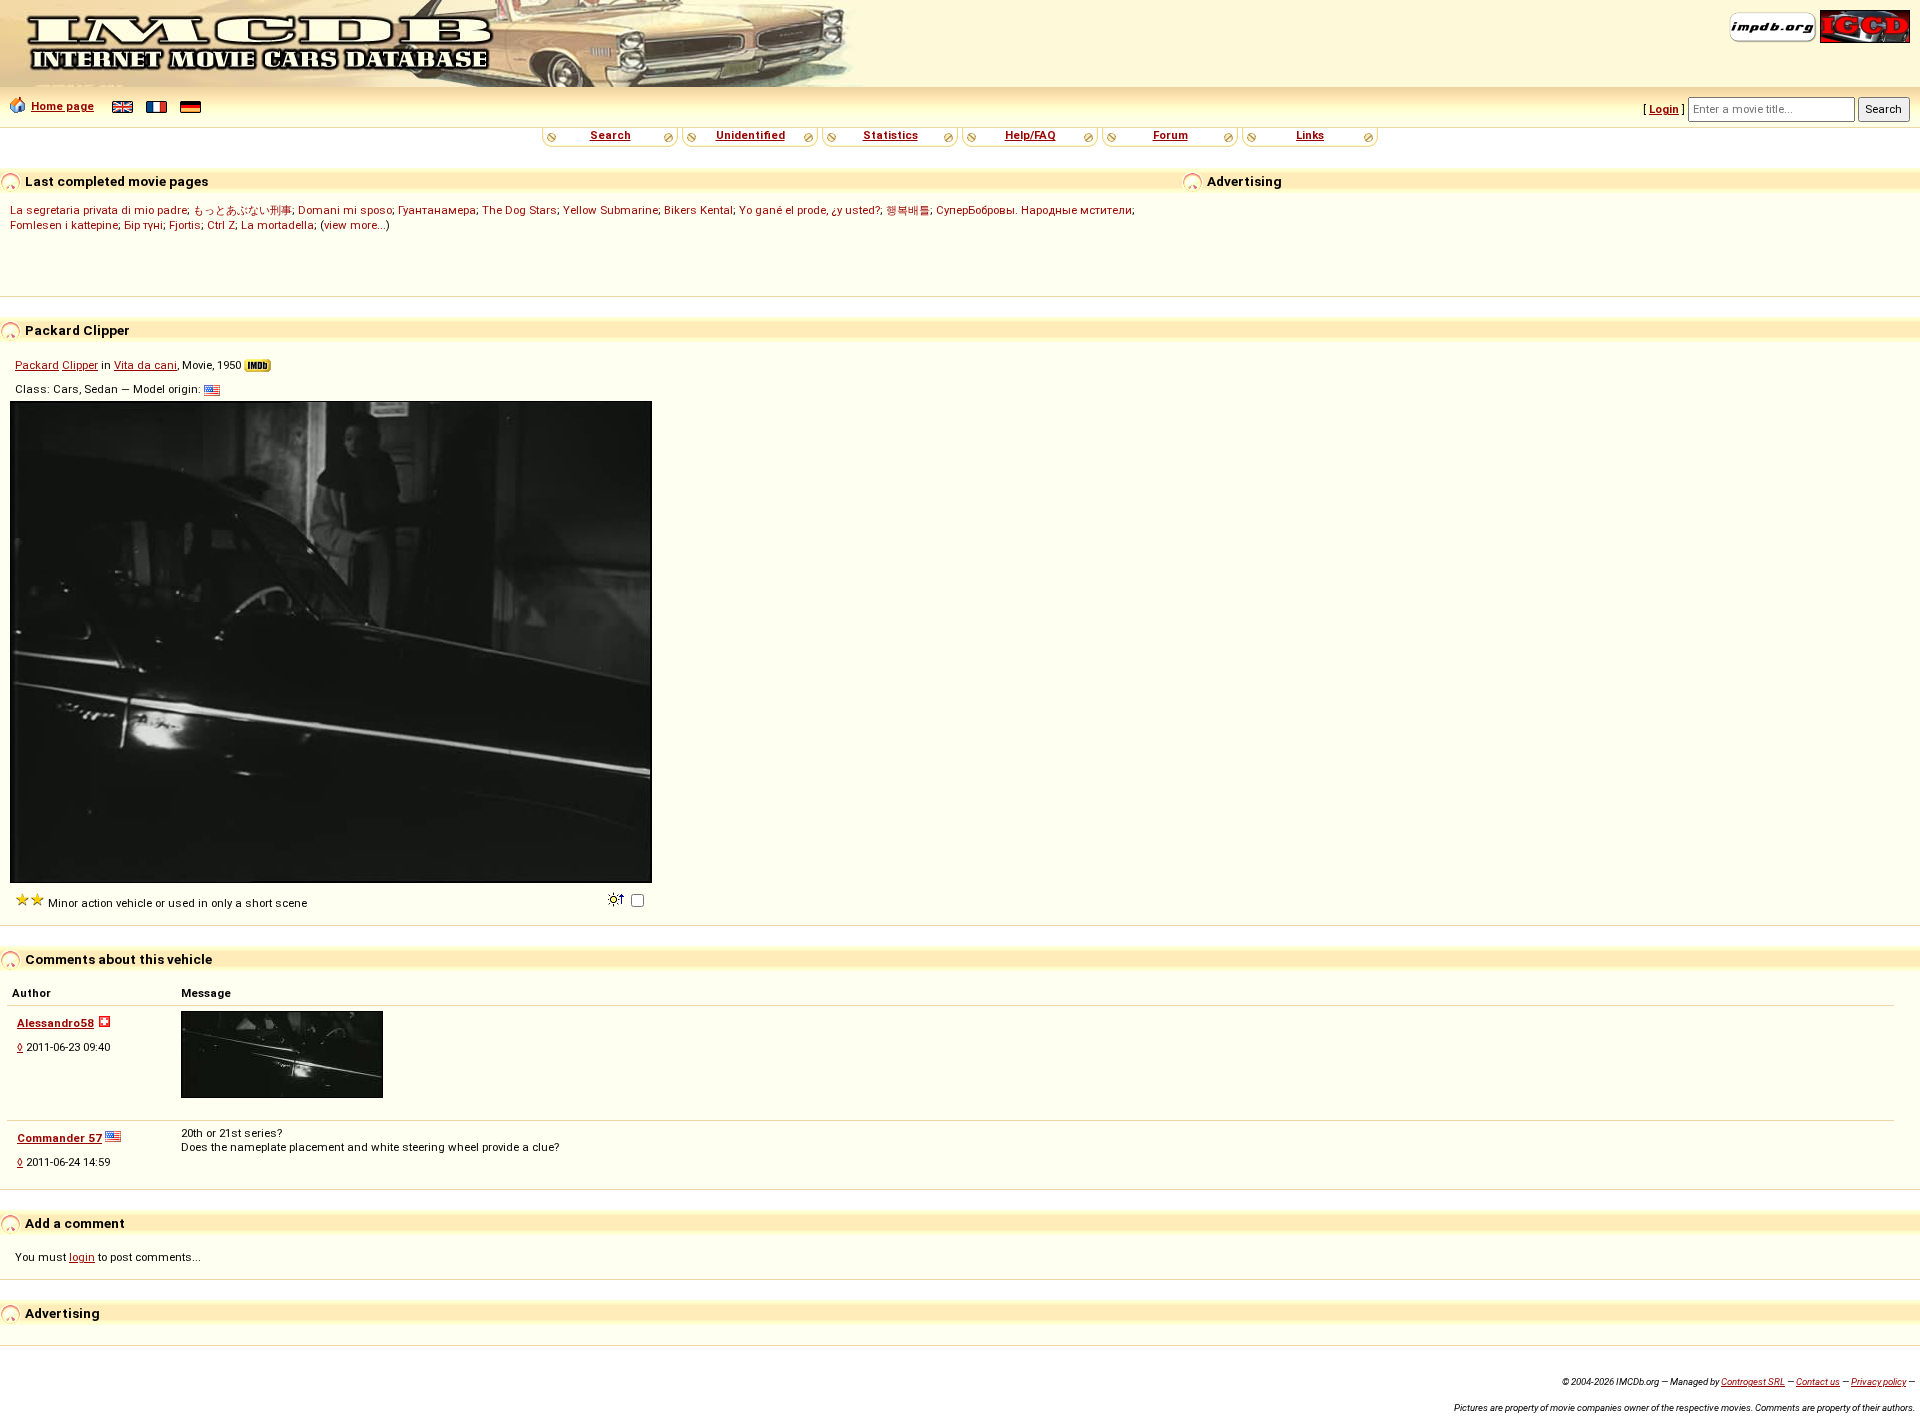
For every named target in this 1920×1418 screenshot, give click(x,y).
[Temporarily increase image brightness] (617, 898)
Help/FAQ (1030, 135)
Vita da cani (145, 365)
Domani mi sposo (345, 210)
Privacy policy (1878, 1381)
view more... (355, 225)
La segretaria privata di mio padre (98, 210)
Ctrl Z (221, 225)
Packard (37, 365)
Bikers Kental (698, 210)
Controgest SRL (1753, 1381)
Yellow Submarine (610, 210)
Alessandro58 (55, 1023)
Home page (62, 106)
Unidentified (750, 135)
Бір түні (143, 225)
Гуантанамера (437, 210)
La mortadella (277, 225)
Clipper (80, 365)
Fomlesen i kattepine (64, 225)
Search (610, 135)
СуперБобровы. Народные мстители (1034, 210)
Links (1310, 135)
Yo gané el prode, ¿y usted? (809, 210)
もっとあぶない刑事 (242, 210)
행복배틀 (908, 210)
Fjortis (185, 225)
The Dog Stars (519, 210)
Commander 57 (59, 1138)
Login (1664, 109)
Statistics (890, 135)
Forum (1170, 135)
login (82, 1257)
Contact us (1818, 1381)
